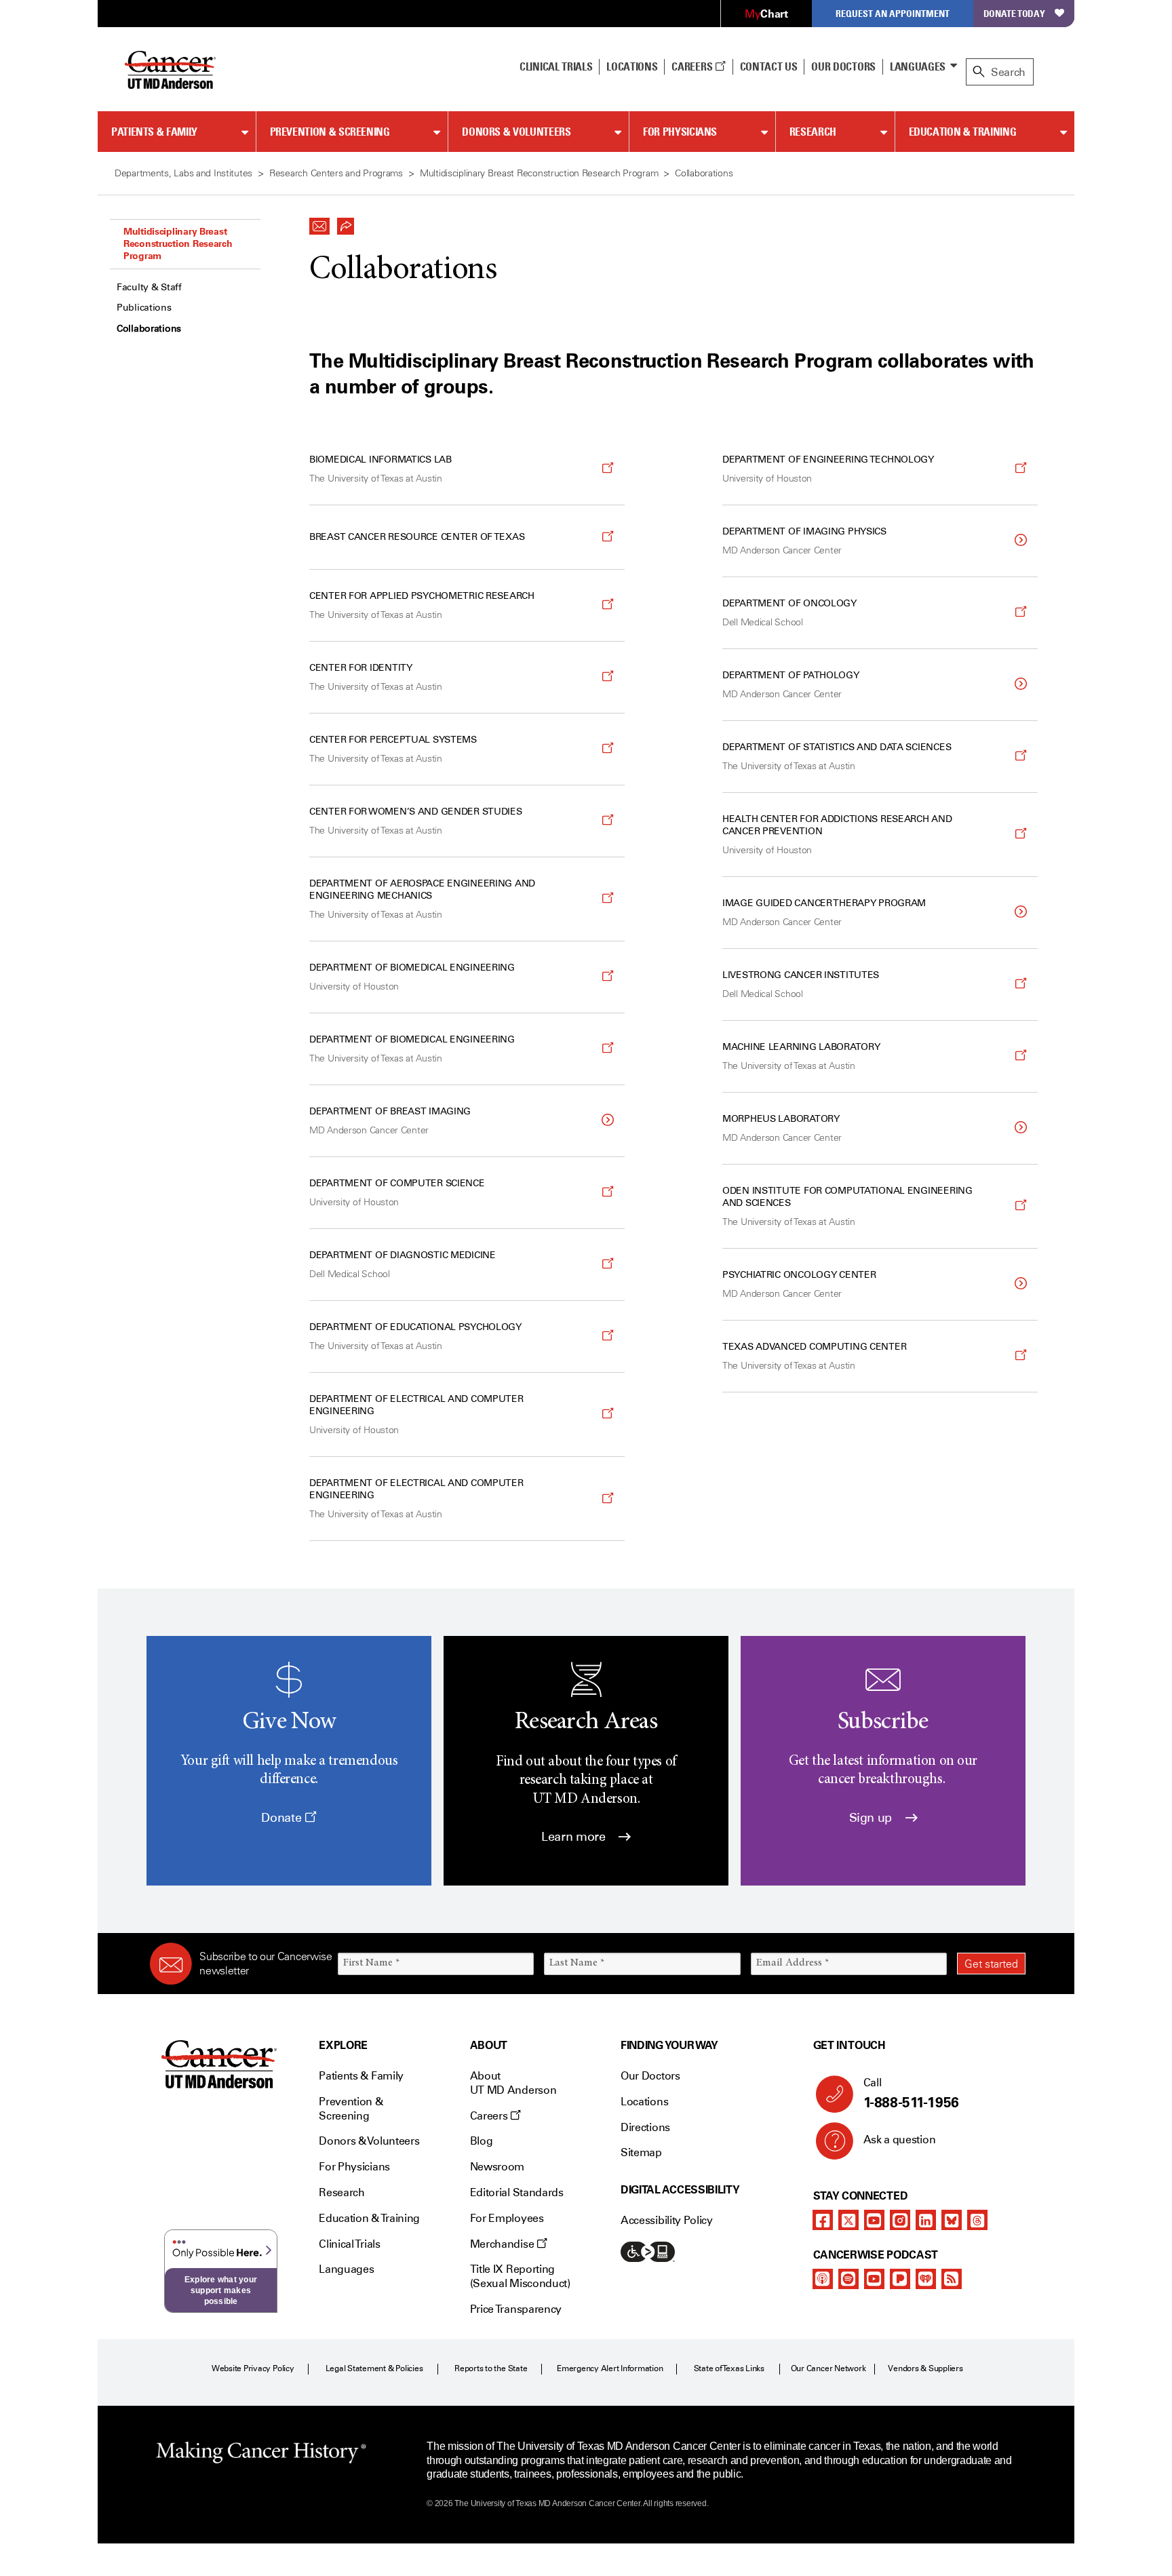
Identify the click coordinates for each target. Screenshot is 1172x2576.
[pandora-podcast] (900, 2279)
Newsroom (497, 2167)
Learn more (575, 1837)
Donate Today (1014, 13)
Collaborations (149, 329)
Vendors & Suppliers (925, 2368)
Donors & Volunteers (516, 132)
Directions (645, 2127)
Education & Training (963, 132)
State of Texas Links (729, 2368)
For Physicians (680, 132)
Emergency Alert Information (610, 2368)
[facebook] (823, 2220)
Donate (282, 1818)
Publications (144, 308)
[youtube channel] (874, 2220)
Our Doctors (843, 66)
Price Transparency (516, 2309)
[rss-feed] (952, 2279)
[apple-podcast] (823, 2279)
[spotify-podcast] (848, 2279)
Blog (482, 2141)
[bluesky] (952, 2220)
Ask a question (900, 2140)
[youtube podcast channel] (874, 2279)
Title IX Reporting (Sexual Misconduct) (520, 2276)
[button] (319, 222)
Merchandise (503, 2244)
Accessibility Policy (667, 2220)
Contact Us (769, 66)
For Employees (507, 2218)
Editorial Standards (517, 2192)
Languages (918, 66)
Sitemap (641, 2152)
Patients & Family (154, 132)
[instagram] (900, 2220)
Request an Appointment (893, 13)
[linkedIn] (926, 2220)
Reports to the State (491, 2368)
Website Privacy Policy (253, 2368)
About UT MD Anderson (513, 2083)
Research (813, 132)
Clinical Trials (556, 66)
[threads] (977, 2220)
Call (911, 2093)
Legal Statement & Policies (374, 2368)
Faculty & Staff (149, 287)
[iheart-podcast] (926, 2279)
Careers (693, 66)
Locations (644, 2102)
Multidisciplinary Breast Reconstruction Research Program (178, 243)
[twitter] (848, 2220)
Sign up (872, 1818)
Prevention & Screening (330, 132)
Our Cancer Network (828, 2368)
